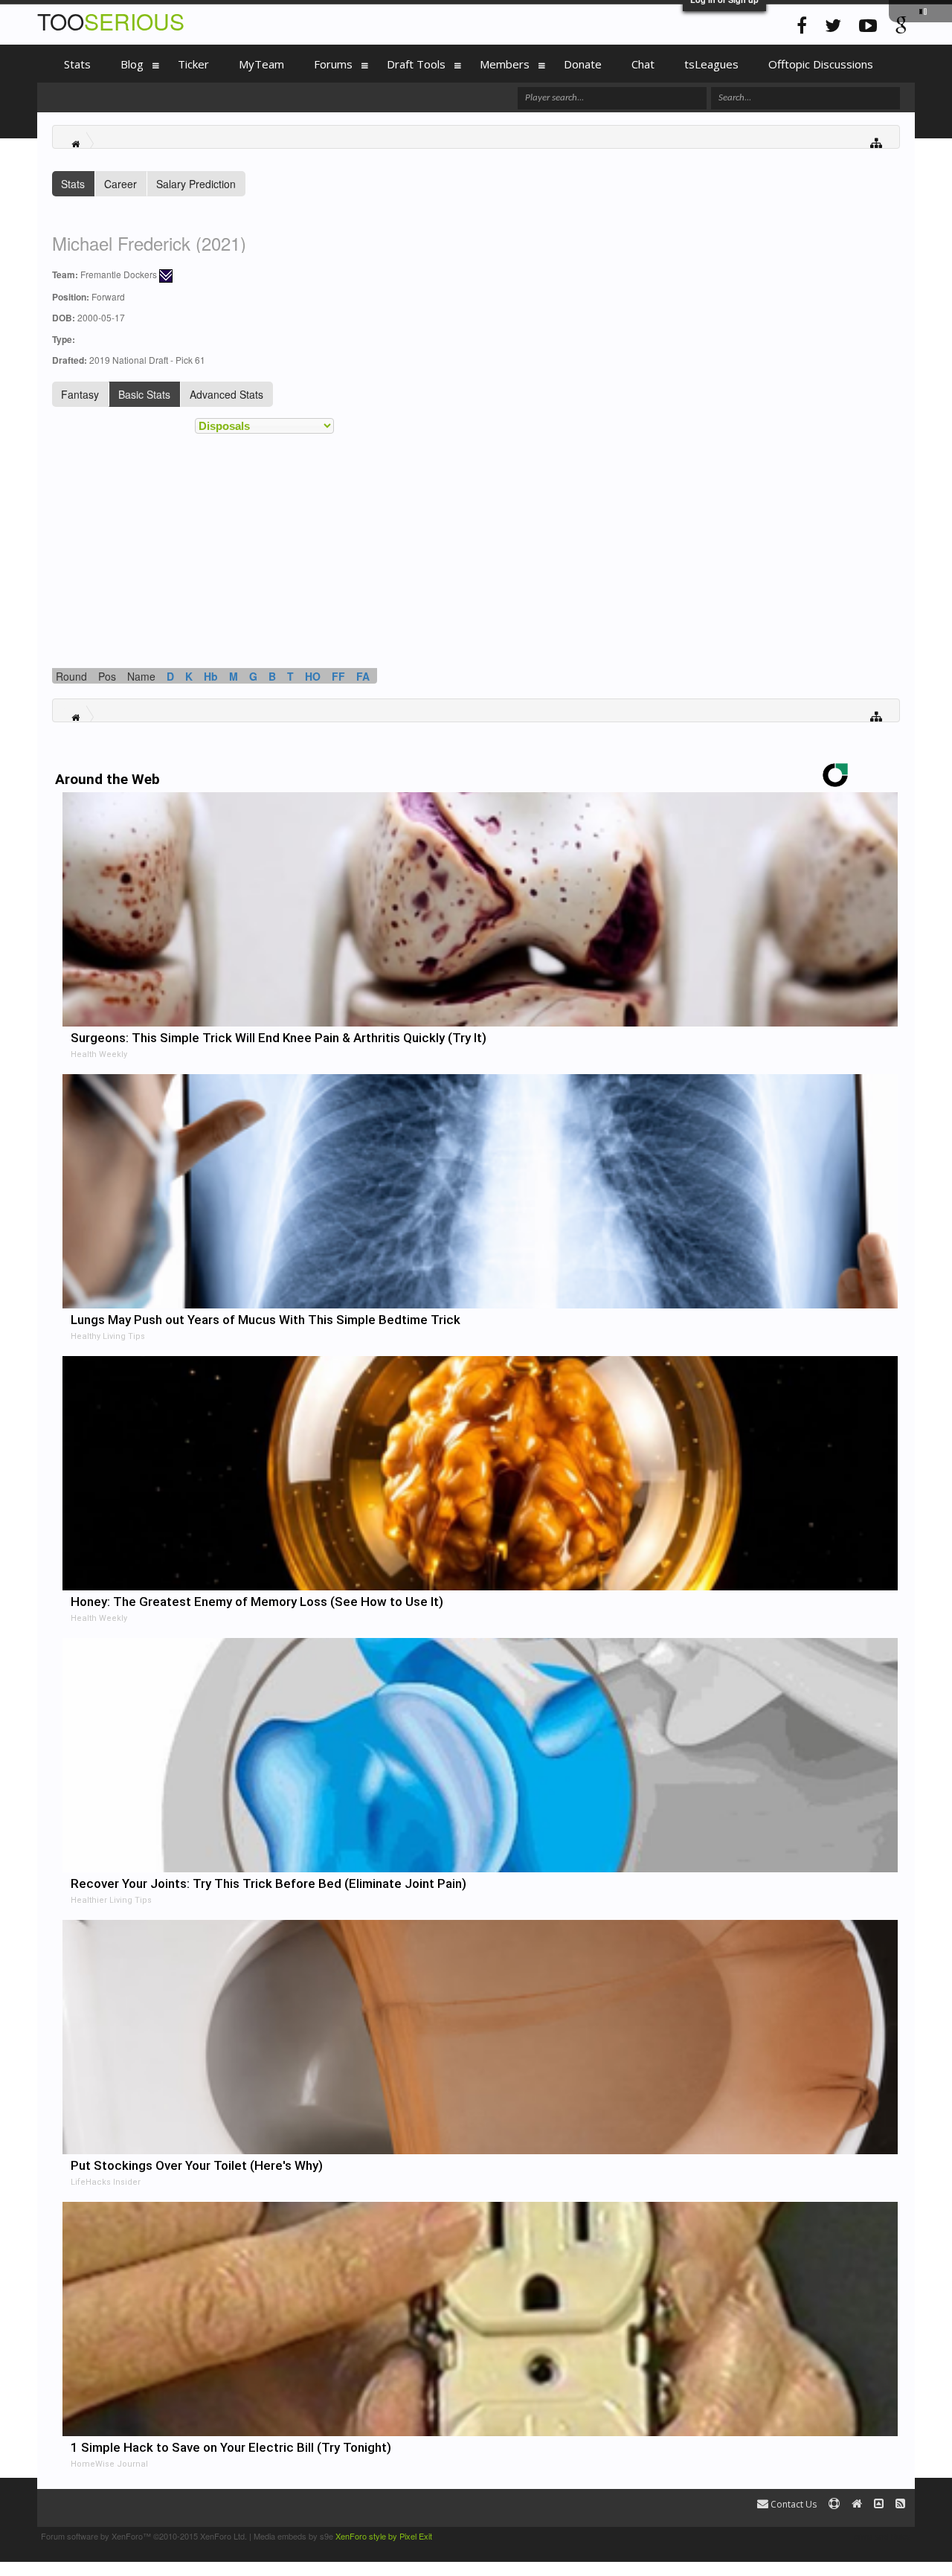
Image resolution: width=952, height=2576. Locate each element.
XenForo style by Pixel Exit (384, 2536)
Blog (132, 64)
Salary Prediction (196, 184)
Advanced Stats (226, 394)
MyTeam (261, 64)
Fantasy (80, 394)
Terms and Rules (880, 2536)
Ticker (193, 64)
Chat (643, 64)
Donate (583, 64)
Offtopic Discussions (821, 64)
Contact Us (792, 2504)
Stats (73, 184)
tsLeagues (711, 64)
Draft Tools (416, 64)
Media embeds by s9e (293, 2536)
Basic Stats (144, 394)
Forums (333, 64)
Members (505, 64)
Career (120, 184)
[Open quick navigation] (877, 142)
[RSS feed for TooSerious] (900, 2504)
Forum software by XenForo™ (144, 2536)
